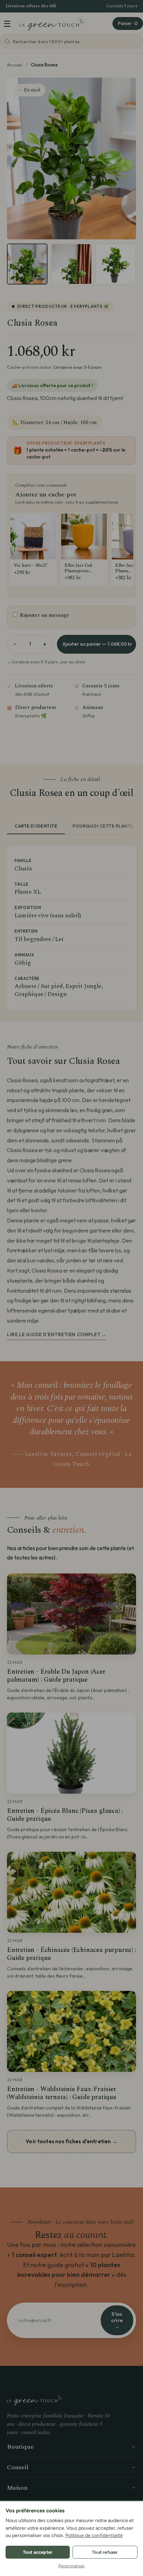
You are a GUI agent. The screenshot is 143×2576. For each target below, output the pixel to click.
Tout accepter (38, 2552)
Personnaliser (72, 2566)
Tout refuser (105, 2552)
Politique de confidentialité (94, 2535)
